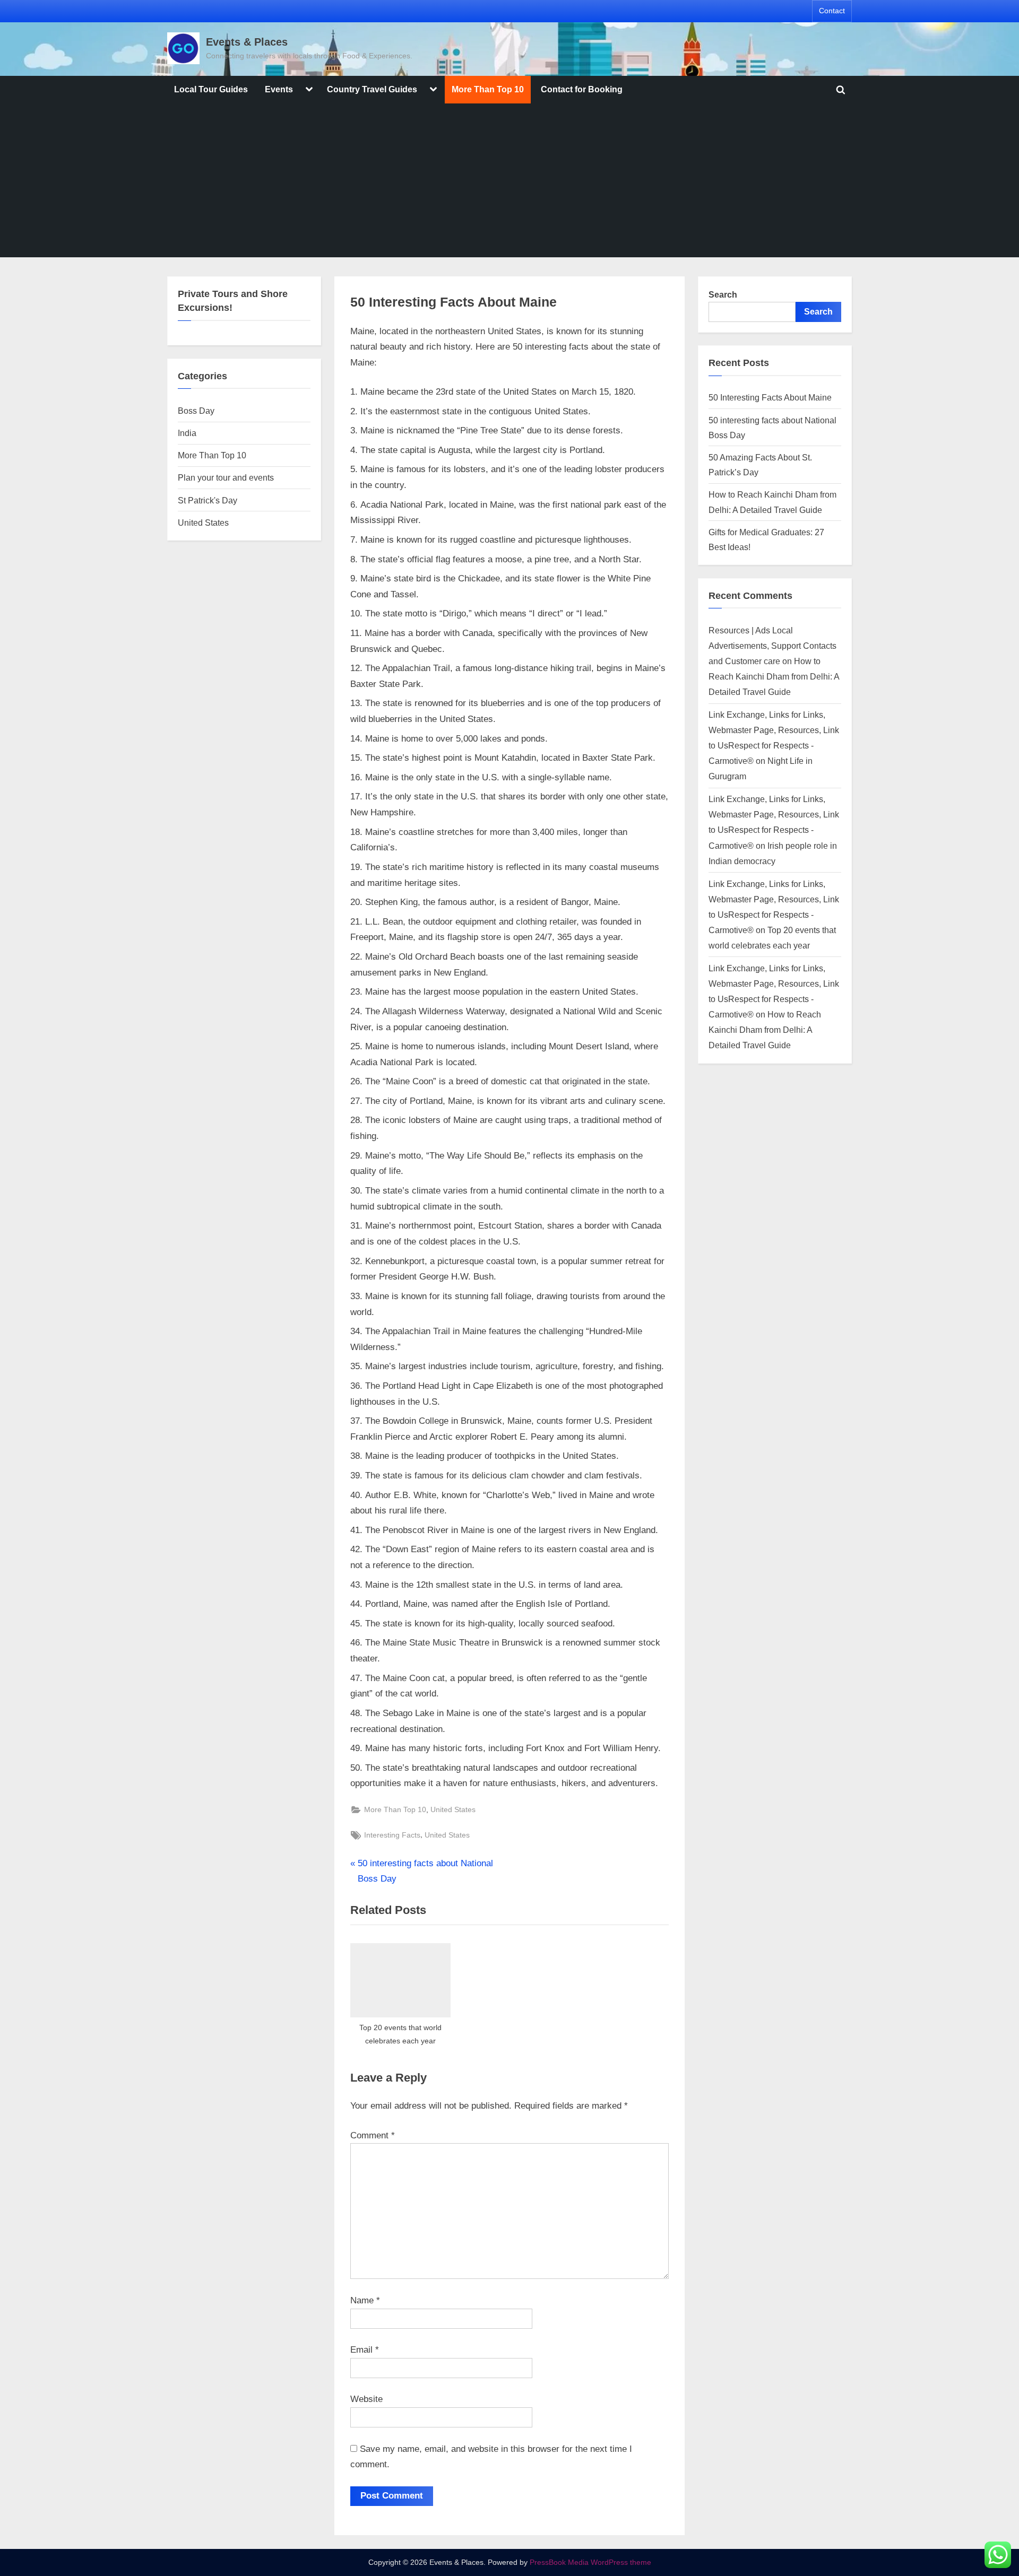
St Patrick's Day (208, 500)
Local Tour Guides (211, 89)
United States (453, 1809)
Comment (373, 2135)
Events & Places (247, 42)
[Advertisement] (509, 183)
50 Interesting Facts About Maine (770, 397)
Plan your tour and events (226, 477)
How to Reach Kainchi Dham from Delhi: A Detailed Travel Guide (774, 676)
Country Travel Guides (372, 89)
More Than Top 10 (488, 89)
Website (366, 2399)
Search (723, 294)
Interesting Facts (392, 1835)
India (187, 433)
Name (365, 2300)
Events (279, 89)
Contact (832, 11)
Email (365, 2350)
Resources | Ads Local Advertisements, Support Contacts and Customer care (772, 646)
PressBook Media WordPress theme (590, 2562)
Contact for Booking (582, 89)
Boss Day (196, 411)
